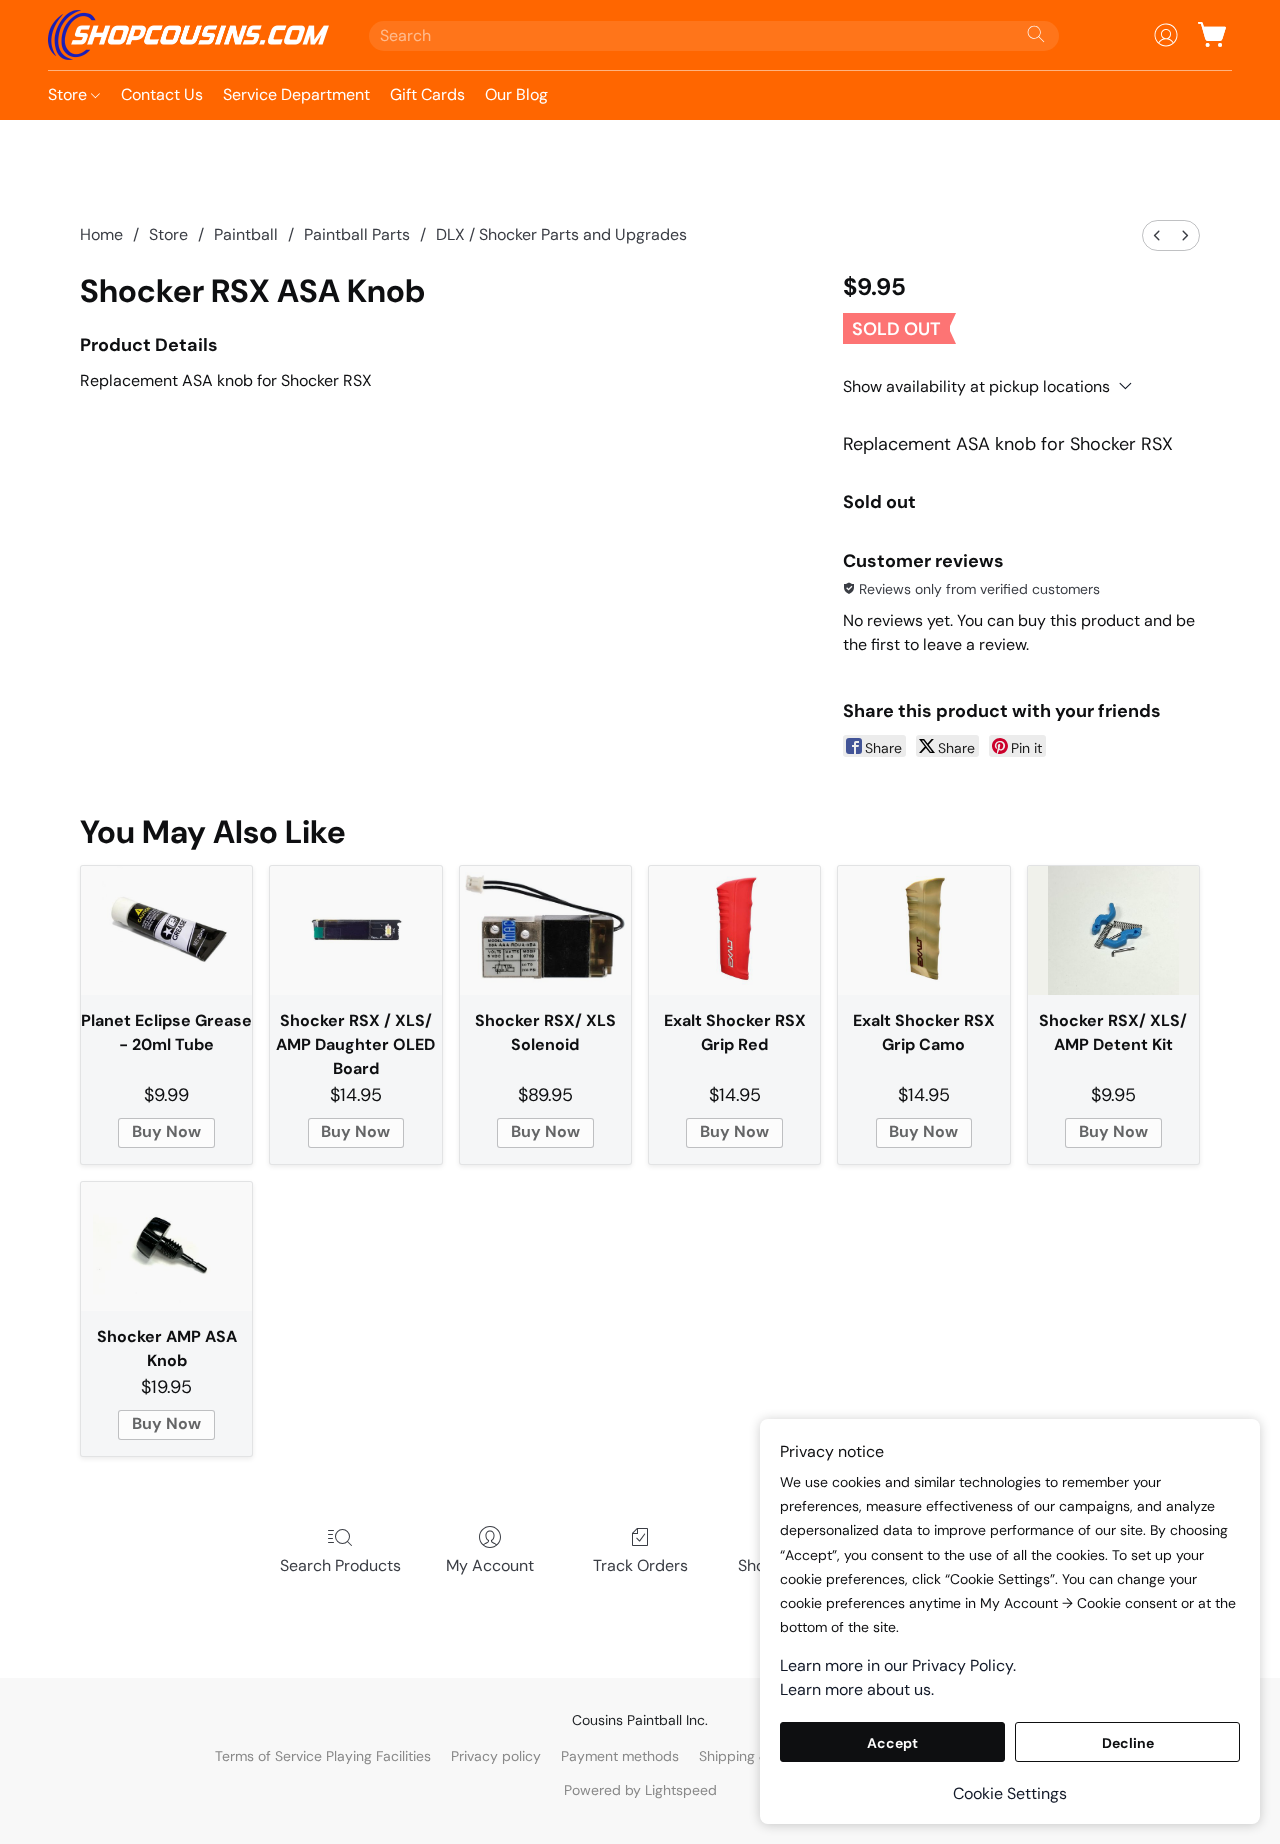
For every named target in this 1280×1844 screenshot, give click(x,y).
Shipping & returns (759, 1756)
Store (69, 94)
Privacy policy (496, 1756)
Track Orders (640, 1565)
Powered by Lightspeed (640, 1790)
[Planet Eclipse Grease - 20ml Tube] (166, 930)
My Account (490, 1565)
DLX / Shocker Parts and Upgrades (561, 234)
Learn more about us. (857, 1689)
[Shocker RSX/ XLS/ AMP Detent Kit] (1113, 930)
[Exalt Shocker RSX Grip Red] (734, 930)
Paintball (246, 234)
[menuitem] (1157, 235)
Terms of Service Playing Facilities (323, 1756)
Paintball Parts (357, 234)
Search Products (340, 1565)
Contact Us (162, 94)
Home (101, 234)
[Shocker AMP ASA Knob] (166, 1246)
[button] (188, 35)
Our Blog (516, 94)
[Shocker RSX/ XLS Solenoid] (545, 930)
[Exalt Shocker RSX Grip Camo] (923, 930)
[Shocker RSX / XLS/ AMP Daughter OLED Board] (355, 930)
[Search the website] (1036, 34)
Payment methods (620, 1756)
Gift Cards (427, 94)
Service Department (296, 94)
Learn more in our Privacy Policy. (898, 1665)
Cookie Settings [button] (1010, 1793)
